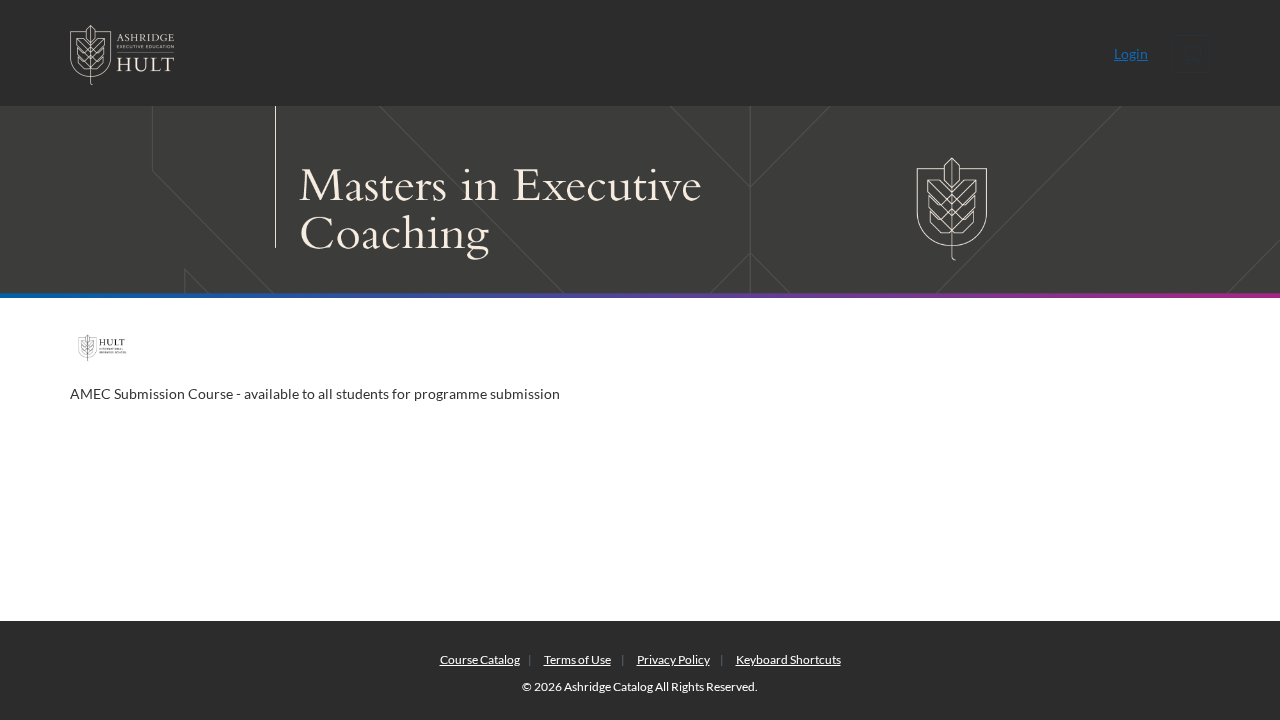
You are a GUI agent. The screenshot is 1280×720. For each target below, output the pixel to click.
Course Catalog (480, 659)
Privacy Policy (673, 659)
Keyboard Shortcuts (788, 659)
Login (1131, 53)
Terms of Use (577, 659)
